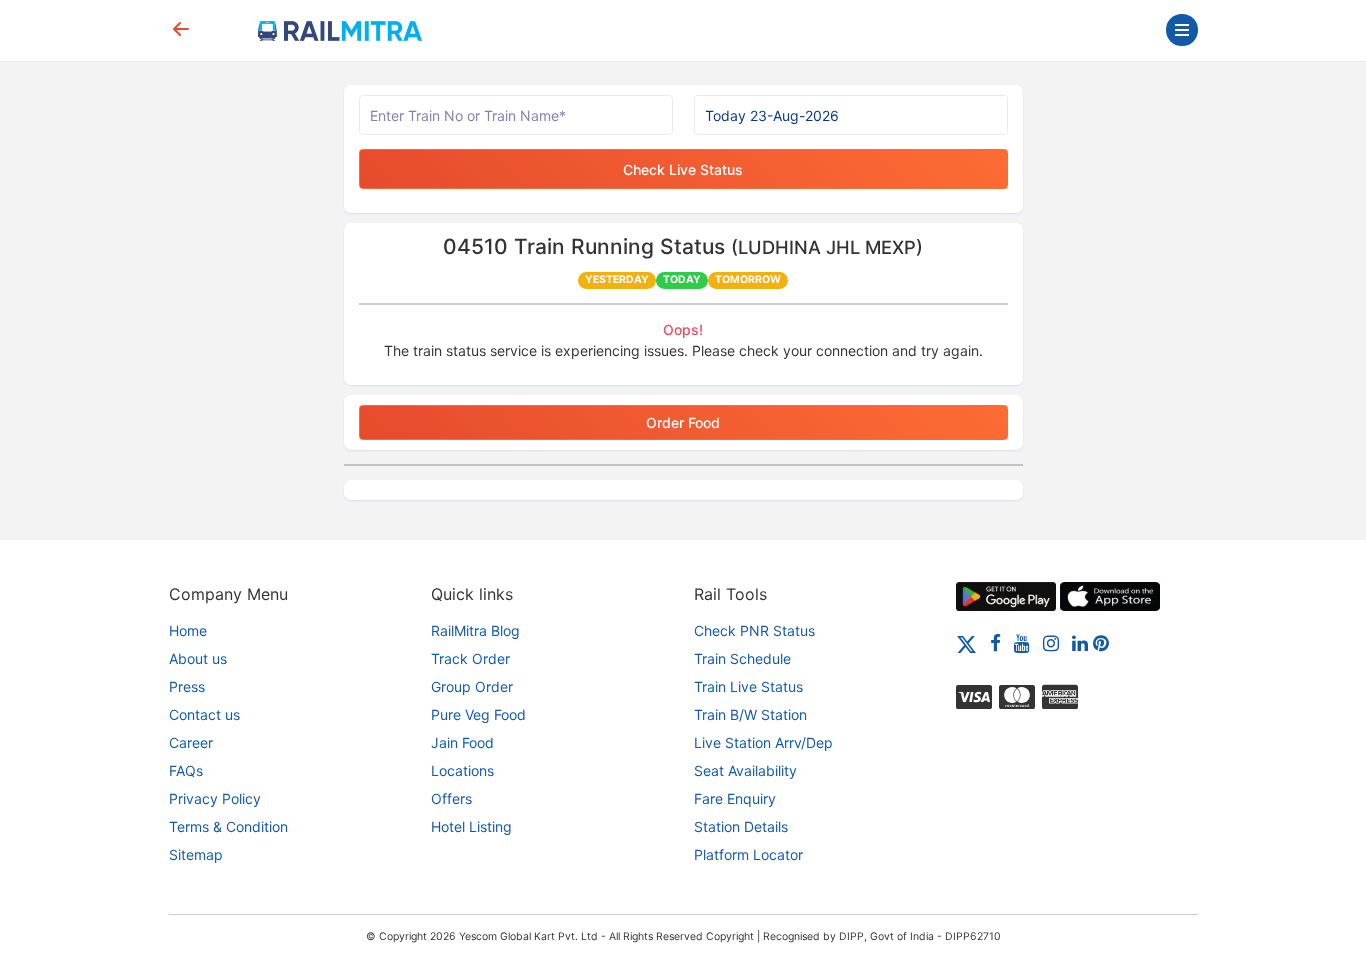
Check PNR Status (754, 630)
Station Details (741, 826)
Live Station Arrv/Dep (763, 742)
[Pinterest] (1101, 642)
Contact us (204, 714)
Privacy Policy (215, 798)
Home (188, 630)
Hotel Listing (471, 826)
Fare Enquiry (735, 798)
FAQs (186, 770)
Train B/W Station (750, 714)
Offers (451, 798)
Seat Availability (745, 770)
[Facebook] (995, 642)
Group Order (472, 686)
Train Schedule (742, 658)
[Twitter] (966, 642)
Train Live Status (748, 686)
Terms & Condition (228, 826)
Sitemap (196, 854)
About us (198, 658)
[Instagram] (1051, 642)
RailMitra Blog (475, 630)
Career (191, 742)
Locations (462, 770)
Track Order (470, 658)
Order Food (683, 422)
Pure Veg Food (478, 714)
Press (187, 686)
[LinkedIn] (1080, 642)
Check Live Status (683, 169)
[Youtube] (1022, 642)
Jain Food (462, 742)
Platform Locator (748, 854)
